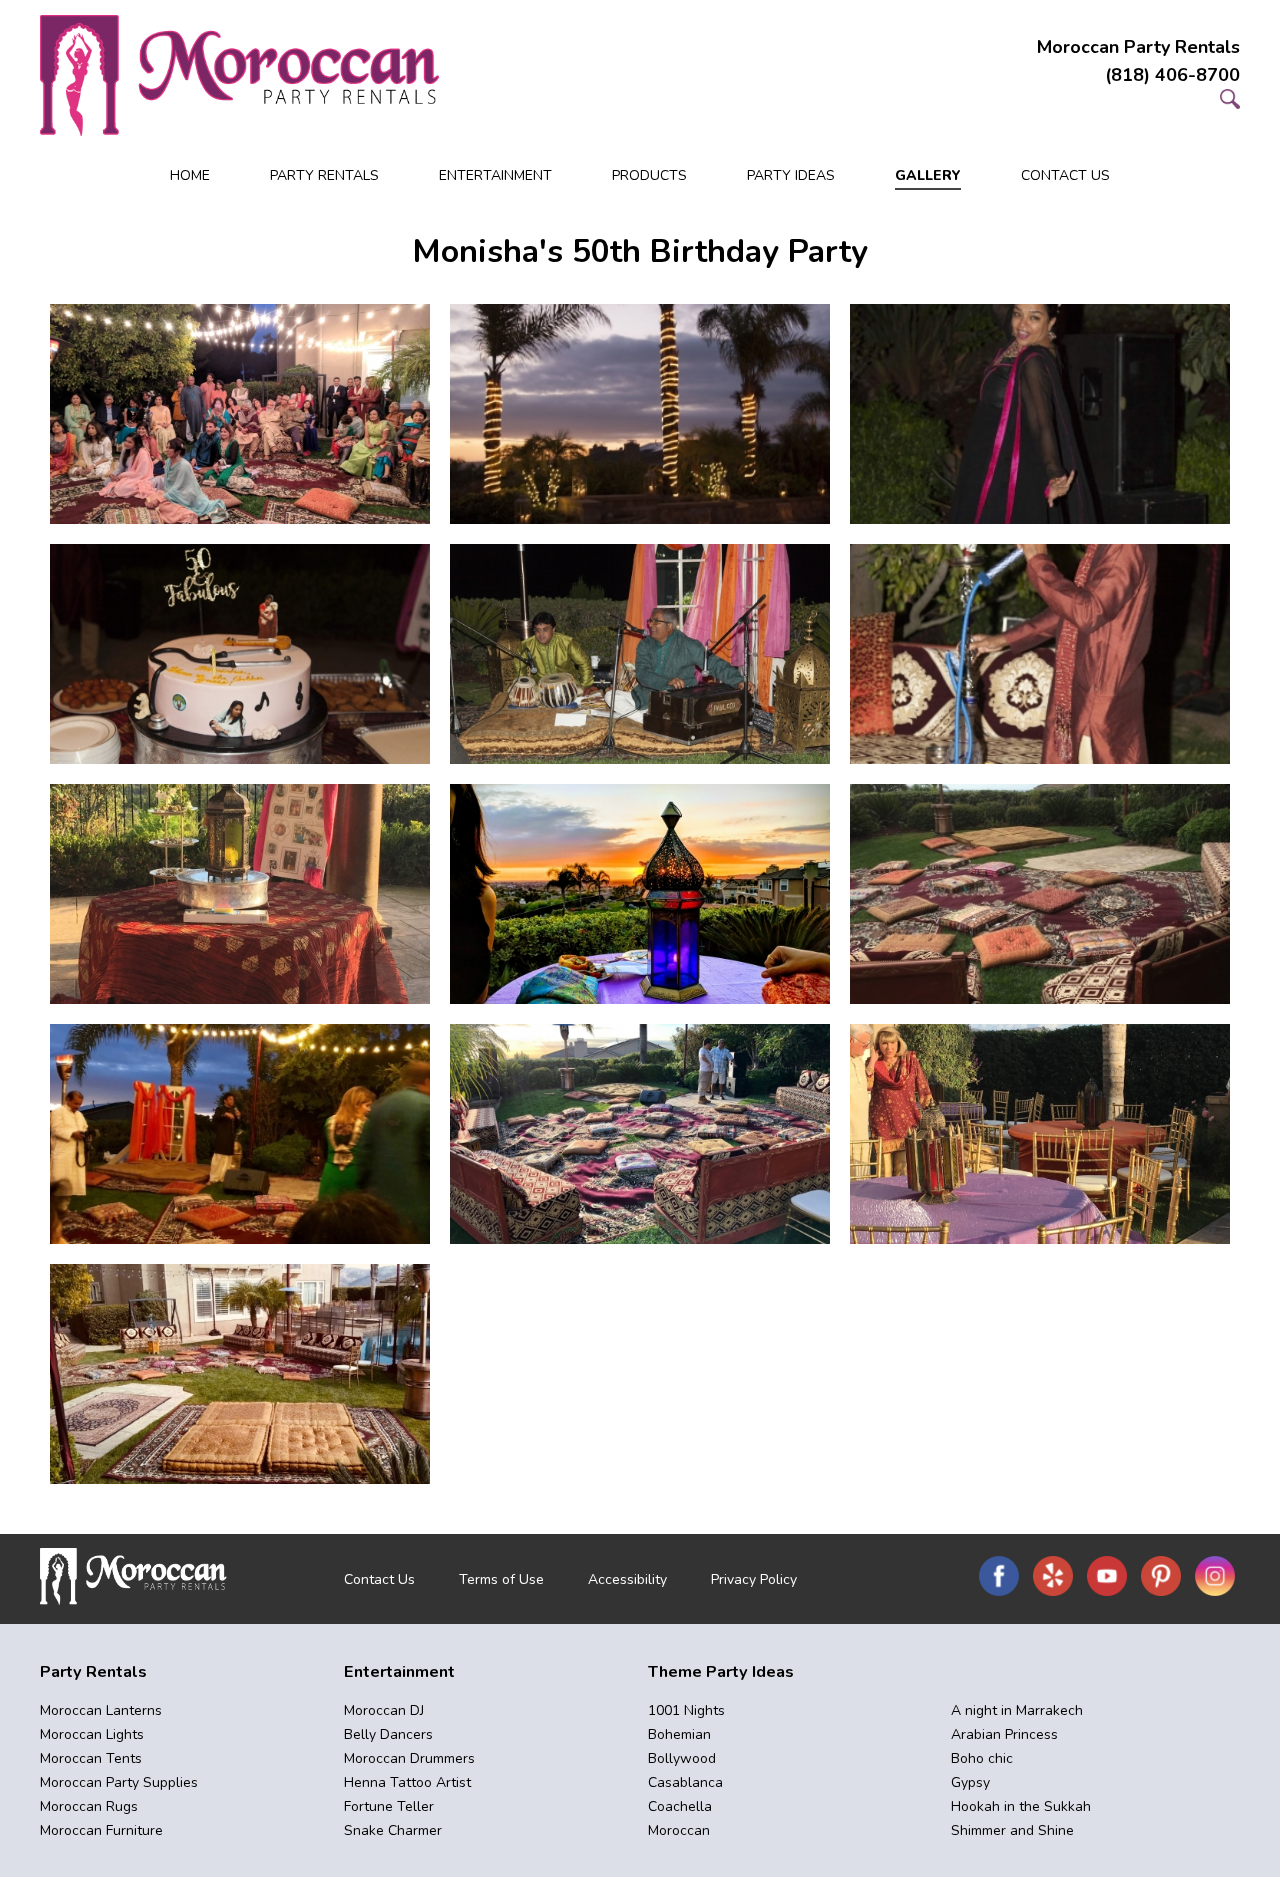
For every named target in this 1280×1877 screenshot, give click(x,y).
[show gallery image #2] (640, 414)
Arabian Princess (1004, 1734)
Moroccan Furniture (101, 1830)
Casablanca (685, 1782)
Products (649, 175)
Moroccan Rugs (89, 1806)
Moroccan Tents (91, 1758)
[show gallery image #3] (1040, 414)
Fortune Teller (389, 1806)
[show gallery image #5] (640, 654)
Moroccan (679, 1830)
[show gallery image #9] (1040, 894)
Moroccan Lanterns (101, 1710)
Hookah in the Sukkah (1021, 1806)
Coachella (680, 1806)
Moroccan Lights (92, 1734)
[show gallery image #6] (1040, 654)
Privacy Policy (754, 1579)
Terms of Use (501, 1579)
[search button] (1230, 103)
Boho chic (982, 1758)
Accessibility (627, 1579)
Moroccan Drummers (409, 1758)
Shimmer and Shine (1012, 1830)
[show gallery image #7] (240, 894)
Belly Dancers (388, 1734)
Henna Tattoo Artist (407, 1782)
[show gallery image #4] (240, 654)
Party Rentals (324, 175)
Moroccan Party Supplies (119, 1782)
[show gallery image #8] (640, 894)
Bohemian (679, 1734)
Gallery (928, 175)
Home (190, 175)
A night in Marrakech (1017, 1710)
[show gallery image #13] (240, 1374)
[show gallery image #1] (240, 414)
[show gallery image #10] (240, 1134)
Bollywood (682, 1758)
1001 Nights (686, 1710)
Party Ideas (791, 175)
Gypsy (970, 1782)
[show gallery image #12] (1040, 1134)
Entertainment (495, 175)
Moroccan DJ (384, 1710)
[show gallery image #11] (640, 1134)
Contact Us (1065, 175)
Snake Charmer (393, 1830)
